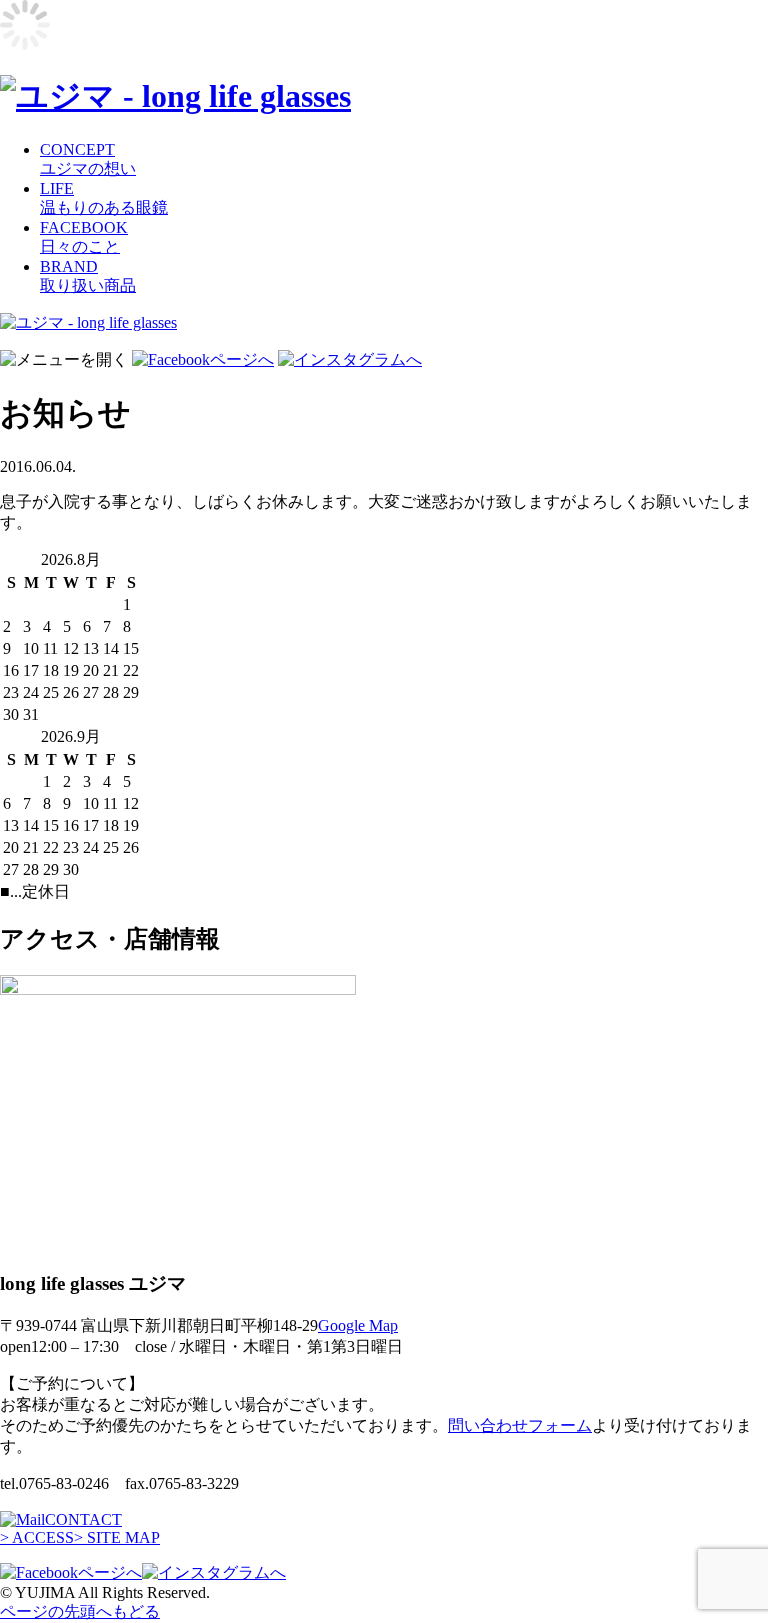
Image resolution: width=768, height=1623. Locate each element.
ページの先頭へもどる (80, 1611)
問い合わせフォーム (520, 1425)
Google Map (358, 1325)
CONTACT (83, 1519)
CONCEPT (88, 159)
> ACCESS (37, 1537)
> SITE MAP (117, 1537)
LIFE (104, 198)
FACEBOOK (84, 237)
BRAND (88, 276)
